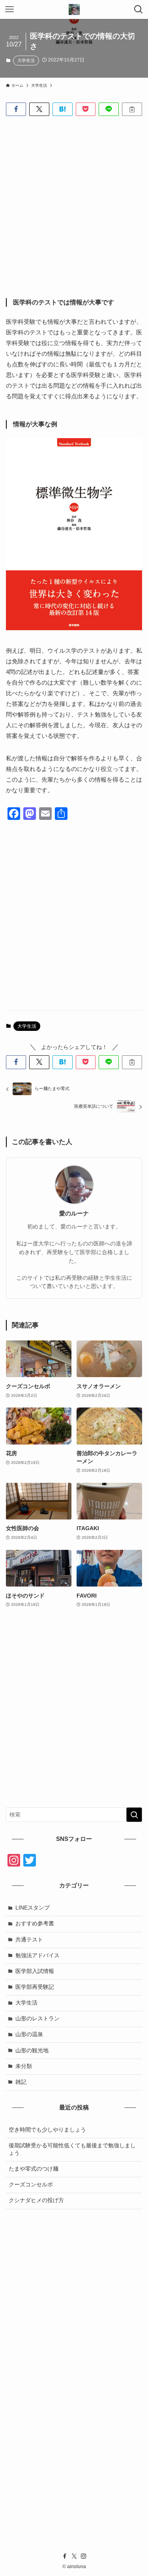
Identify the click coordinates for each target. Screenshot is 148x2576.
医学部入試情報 (35, 1971)
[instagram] (84, 2556)
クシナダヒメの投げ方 (36, 2200)
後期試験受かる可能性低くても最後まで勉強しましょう (72, 2149)
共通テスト (29, 1940)
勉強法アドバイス (37, 1955)
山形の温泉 (29, 2034)
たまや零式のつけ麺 (34, 2169)
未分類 (24, 2066)
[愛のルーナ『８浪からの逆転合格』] (74, 9)
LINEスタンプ (33, 1908)
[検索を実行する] (134, 1815)
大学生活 (26, 60)
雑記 (21, 2082)
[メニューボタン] (9, 9)
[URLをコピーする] (132, 109)
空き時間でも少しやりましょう (47, 2130)
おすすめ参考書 (35, 1924)
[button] (16, 109)
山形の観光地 (32, 2051)
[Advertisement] (74, 201)
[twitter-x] (74, 2556)
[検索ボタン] (139, 9)
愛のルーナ (74, 1213)
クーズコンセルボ (31, 2185)
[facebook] (65, 2556)
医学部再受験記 (35, 1987)
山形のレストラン (37, 2019)
